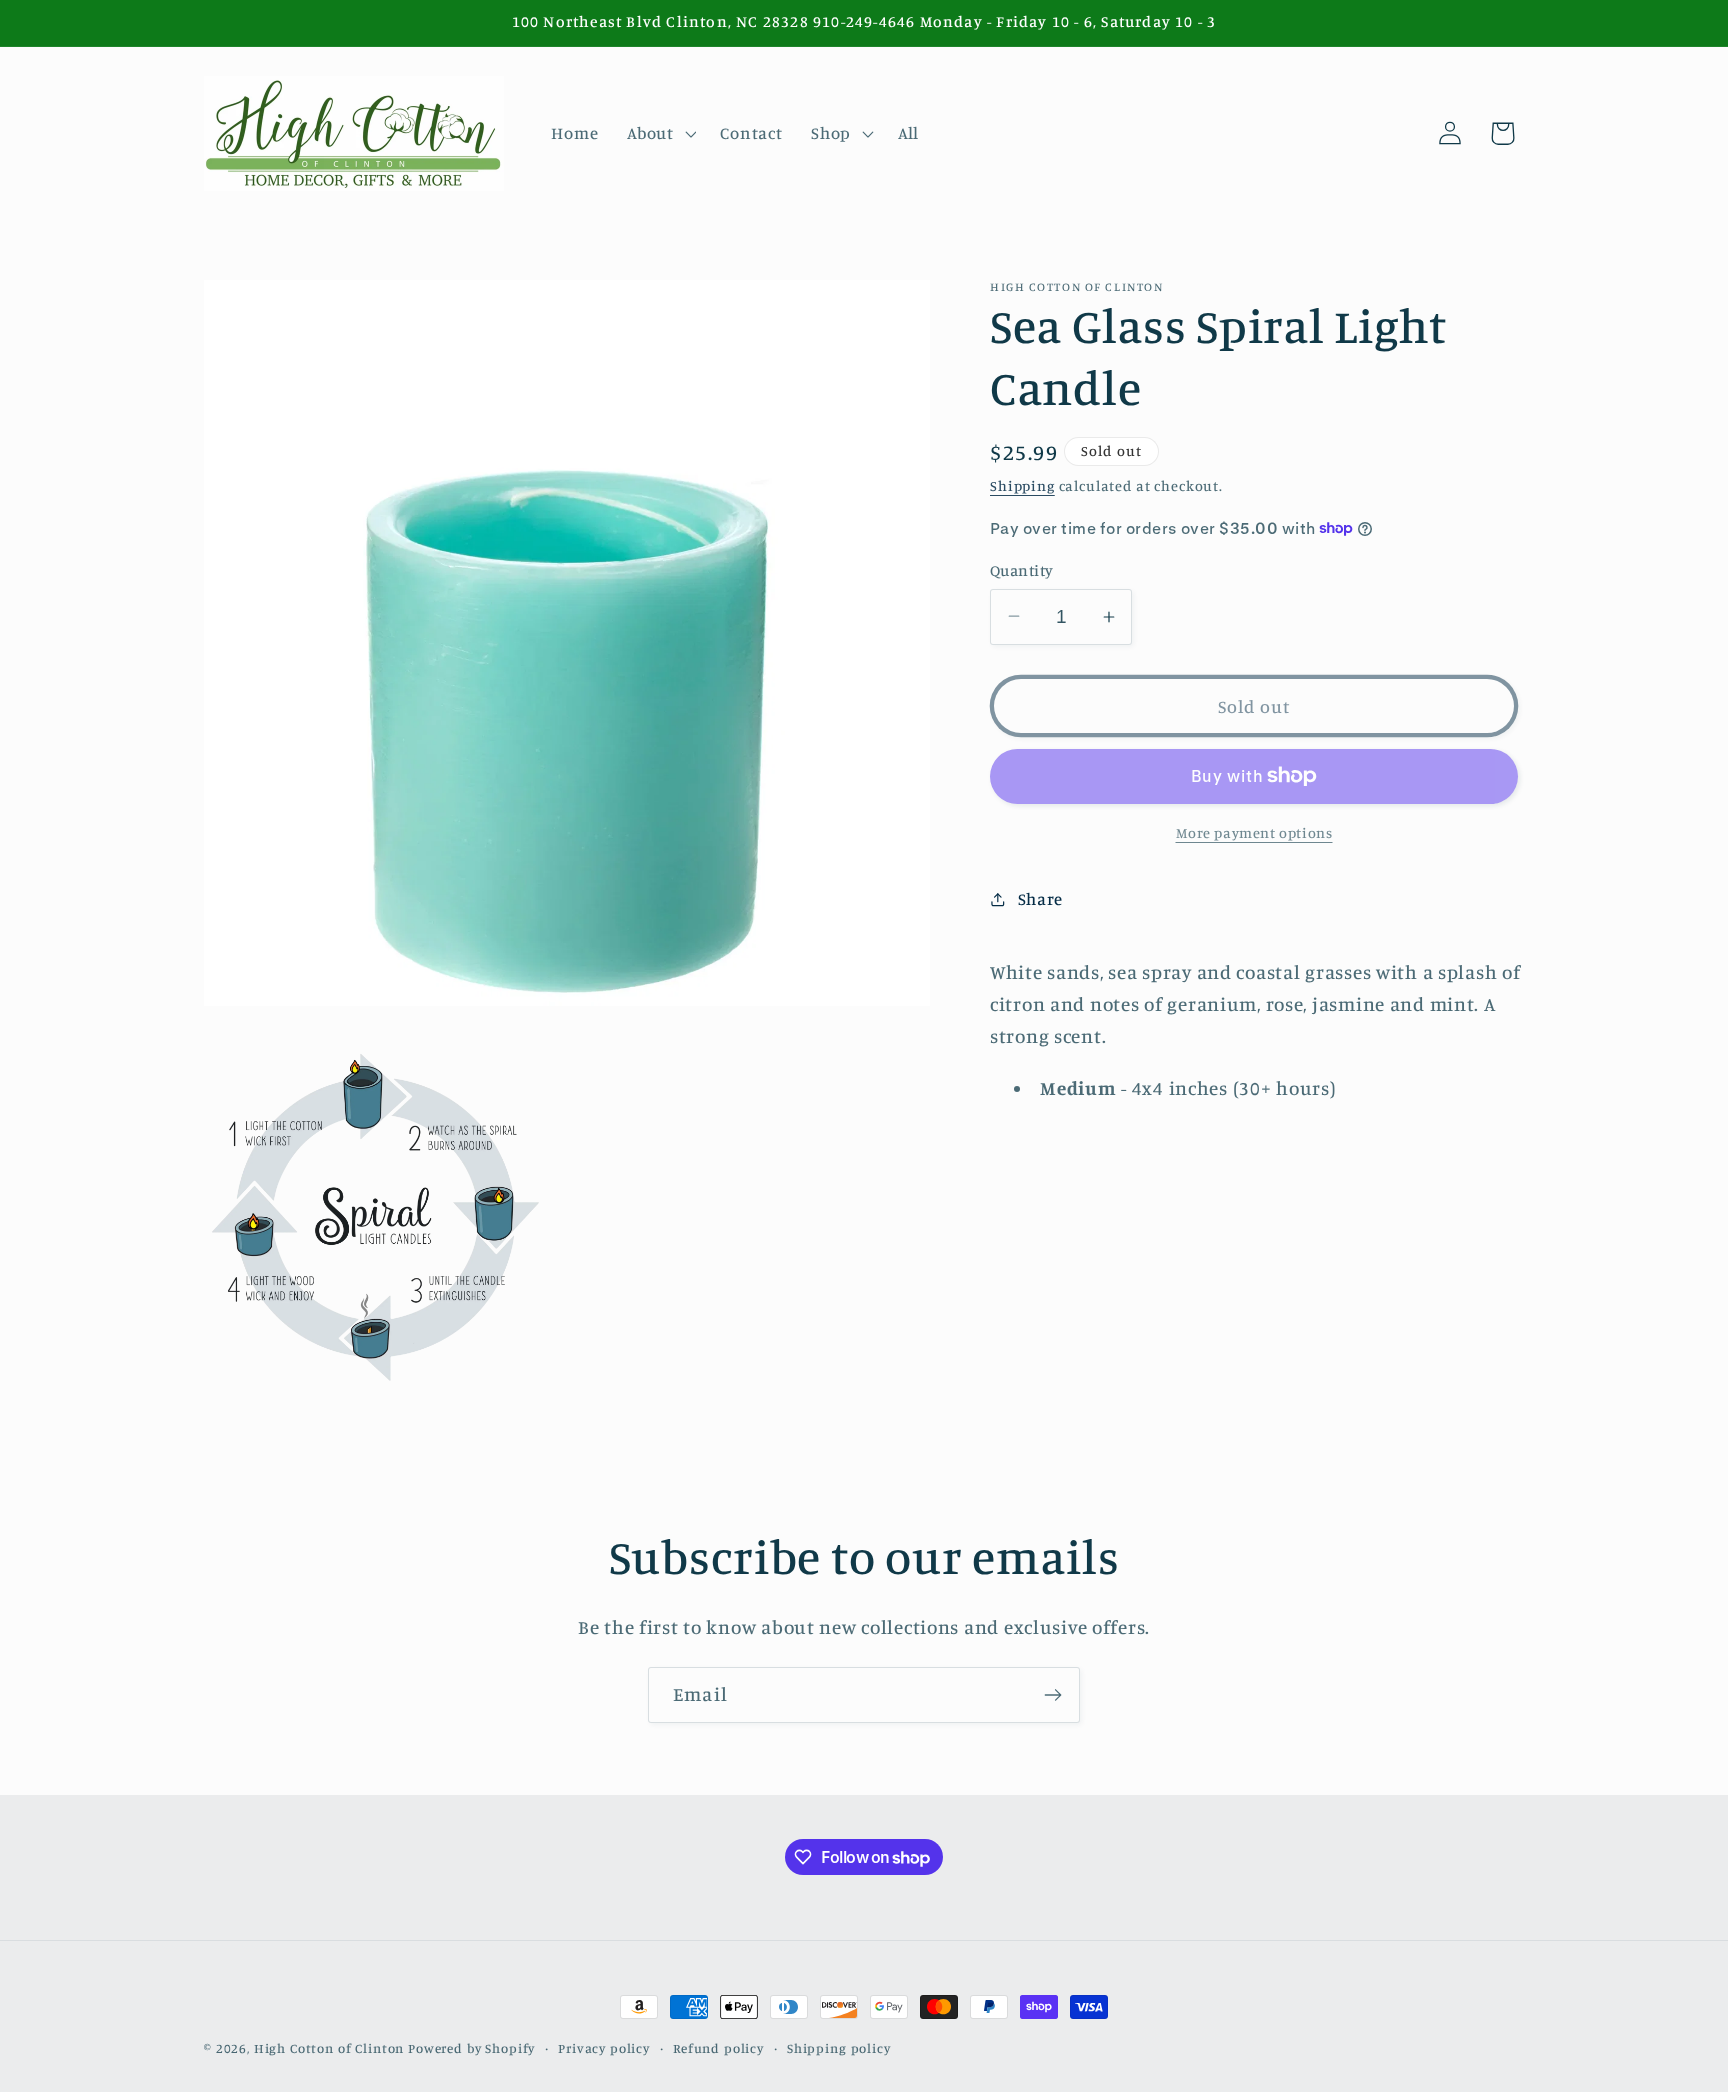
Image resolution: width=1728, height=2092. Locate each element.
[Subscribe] (1052, 1695)
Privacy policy (604, 2048)
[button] (659, 133)
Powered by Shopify (471, 2048)
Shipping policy (839, 2048)
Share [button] (1040, 899)
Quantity (1022, 569)
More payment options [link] (1254, 832)
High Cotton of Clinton (329, 2048)
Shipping (1022, 484)
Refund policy (718, 2048)
